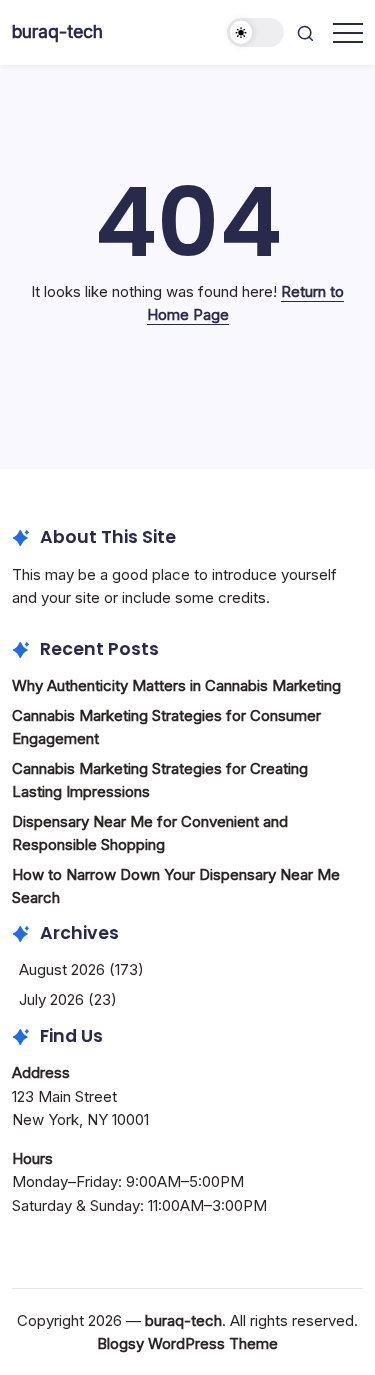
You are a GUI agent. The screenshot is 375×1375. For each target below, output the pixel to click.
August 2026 (62, 969)
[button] (256, 32)
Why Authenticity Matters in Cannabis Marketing (176, 685)
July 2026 (51, 999)
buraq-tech (57, 31)
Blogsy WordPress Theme (187, 1343)
